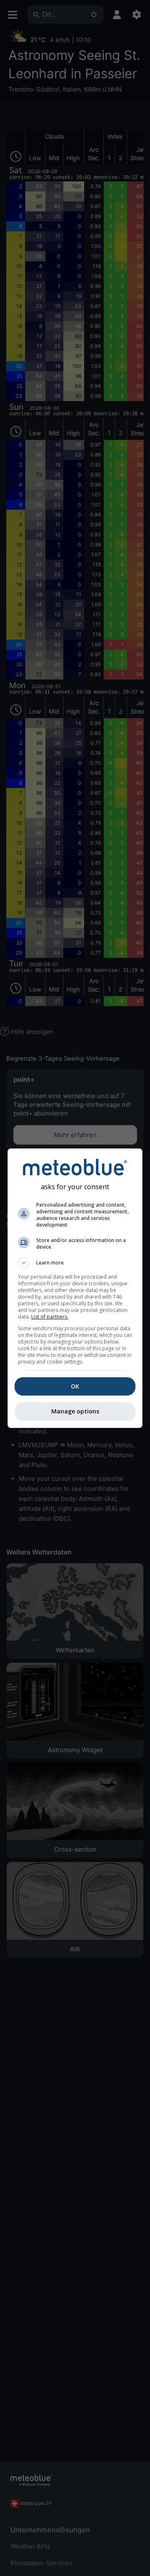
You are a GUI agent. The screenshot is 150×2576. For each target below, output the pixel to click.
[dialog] (75, 1288)
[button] (75, 1263)
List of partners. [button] (50, 1317)
